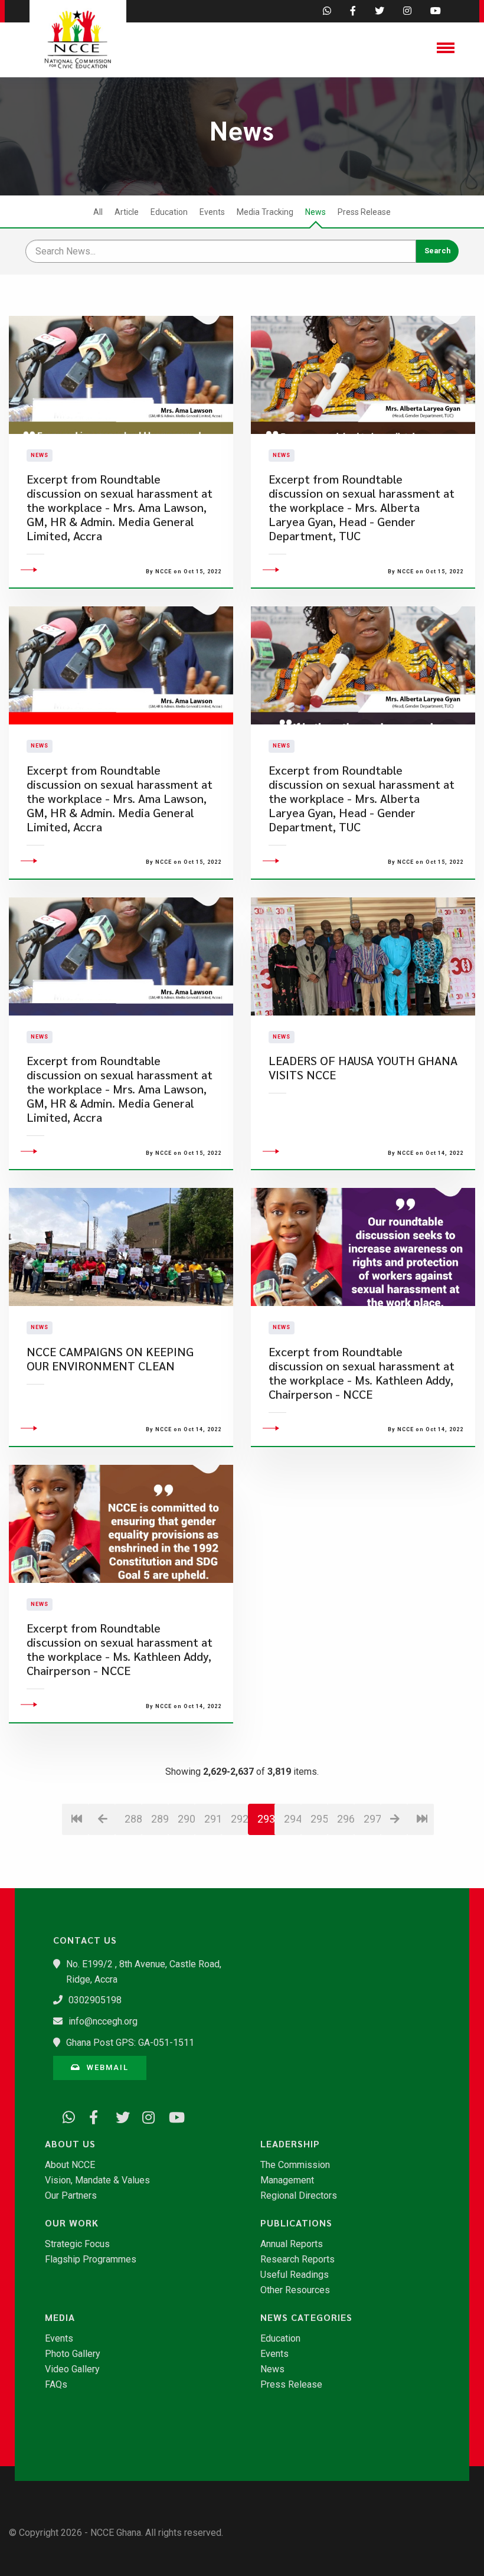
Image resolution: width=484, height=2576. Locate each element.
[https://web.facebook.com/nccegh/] (91, 2115)
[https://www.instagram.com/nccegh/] (145, 2115)
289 (160, 1819)
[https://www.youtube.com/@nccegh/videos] (171, 2115)
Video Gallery (72, 2369)
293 (266, 1819)
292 (239, 1819)
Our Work (72, 2223)
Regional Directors (299, 2196)
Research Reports (297, 2260)
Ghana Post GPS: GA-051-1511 (130, 2043)
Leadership (290, 2144)
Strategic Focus (77, 2244)
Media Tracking (265, 212)
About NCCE (70, 2165)
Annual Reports (292, 2244)
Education (169, 212)
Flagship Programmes (91, 2260)
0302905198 (95, 2000)
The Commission (295, 2165)
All (98, 212)
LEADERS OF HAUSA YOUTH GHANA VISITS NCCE (363, 1068)
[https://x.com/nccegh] (118, 2115)
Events (212, 212)
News (315, 212)
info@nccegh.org (103, 2021)
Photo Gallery (73, 2354)
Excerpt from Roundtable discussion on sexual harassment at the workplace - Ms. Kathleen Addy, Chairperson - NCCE (362, 1373)
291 (213, 1819)
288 (133, 1819)
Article (127, 212)
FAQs (56, 2385)
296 (346, 1819)
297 (372, 1819)
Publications (296, 2223)
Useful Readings (295, 2275)
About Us (70, 2144)
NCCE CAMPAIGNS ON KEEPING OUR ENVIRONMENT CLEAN (110, 1359)
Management (287, 2180)
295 (319, 1819)
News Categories (306, 2317)
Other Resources (295, 2290)
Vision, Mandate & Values (97, 2180)
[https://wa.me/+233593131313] (65, 2115)
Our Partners (71, 2196)
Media (60, 2317)
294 (292, 1819)
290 (186, 1819)
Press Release (364, 212)
